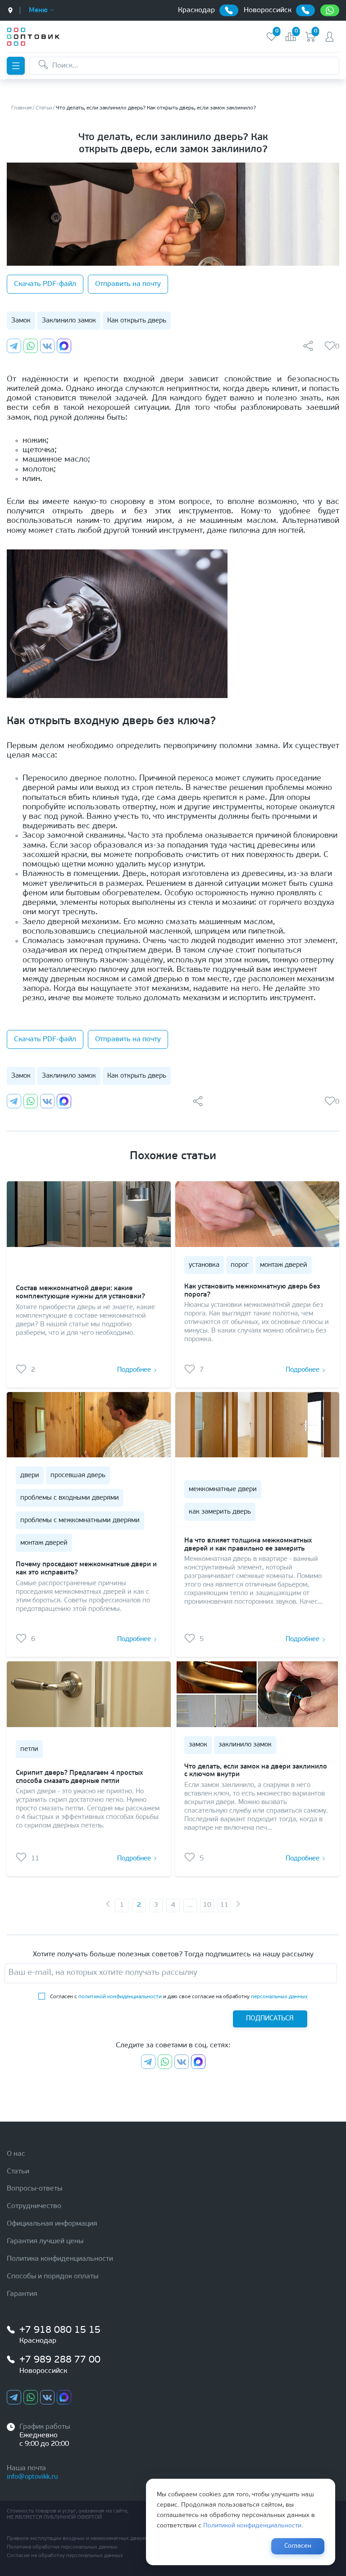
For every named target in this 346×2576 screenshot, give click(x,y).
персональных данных (279, 1997)
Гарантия (22, 2294)
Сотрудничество (34, 2206)
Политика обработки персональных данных (62, 2547)
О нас (16, 2154)
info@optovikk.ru (32, 2477)
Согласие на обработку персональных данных (65, 2556)
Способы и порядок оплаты (52, 2277)
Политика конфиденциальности (60, 2259)
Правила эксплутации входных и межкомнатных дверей (77, 2539)
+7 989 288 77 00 (60, 2360)
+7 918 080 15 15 (60, 2330)
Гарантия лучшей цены (45, 2241)
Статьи (18, 2172)
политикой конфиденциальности (120, 1997)
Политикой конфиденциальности (252, 2526)
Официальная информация (52, 2224)
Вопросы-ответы (34, 2189)
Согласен (298, 2546)
